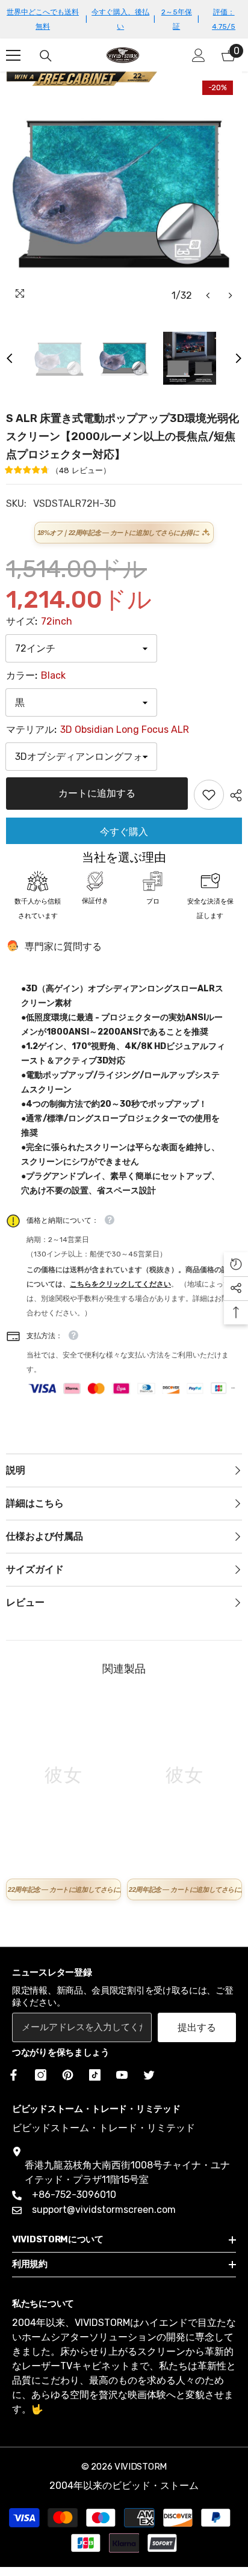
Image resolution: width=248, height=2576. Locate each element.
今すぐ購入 (124, 832)
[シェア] (233, 795)
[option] (124, 189)
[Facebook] (11, 2075)
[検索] (46, 56)
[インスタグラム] (41, 2075)
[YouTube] (122, 2075)
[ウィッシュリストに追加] (209, 795)
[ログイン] (199, 55)
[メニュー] (13, 55)
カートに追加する (97, 793)
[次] (230, 295)
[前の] (208, 295)
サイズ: (39, 621)
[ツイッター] (149, 2075)
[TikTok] (95, 2075)
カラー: (36, 675)
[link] (64, 1865)
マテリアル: (98, 730)
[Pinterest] (68, 2075)
